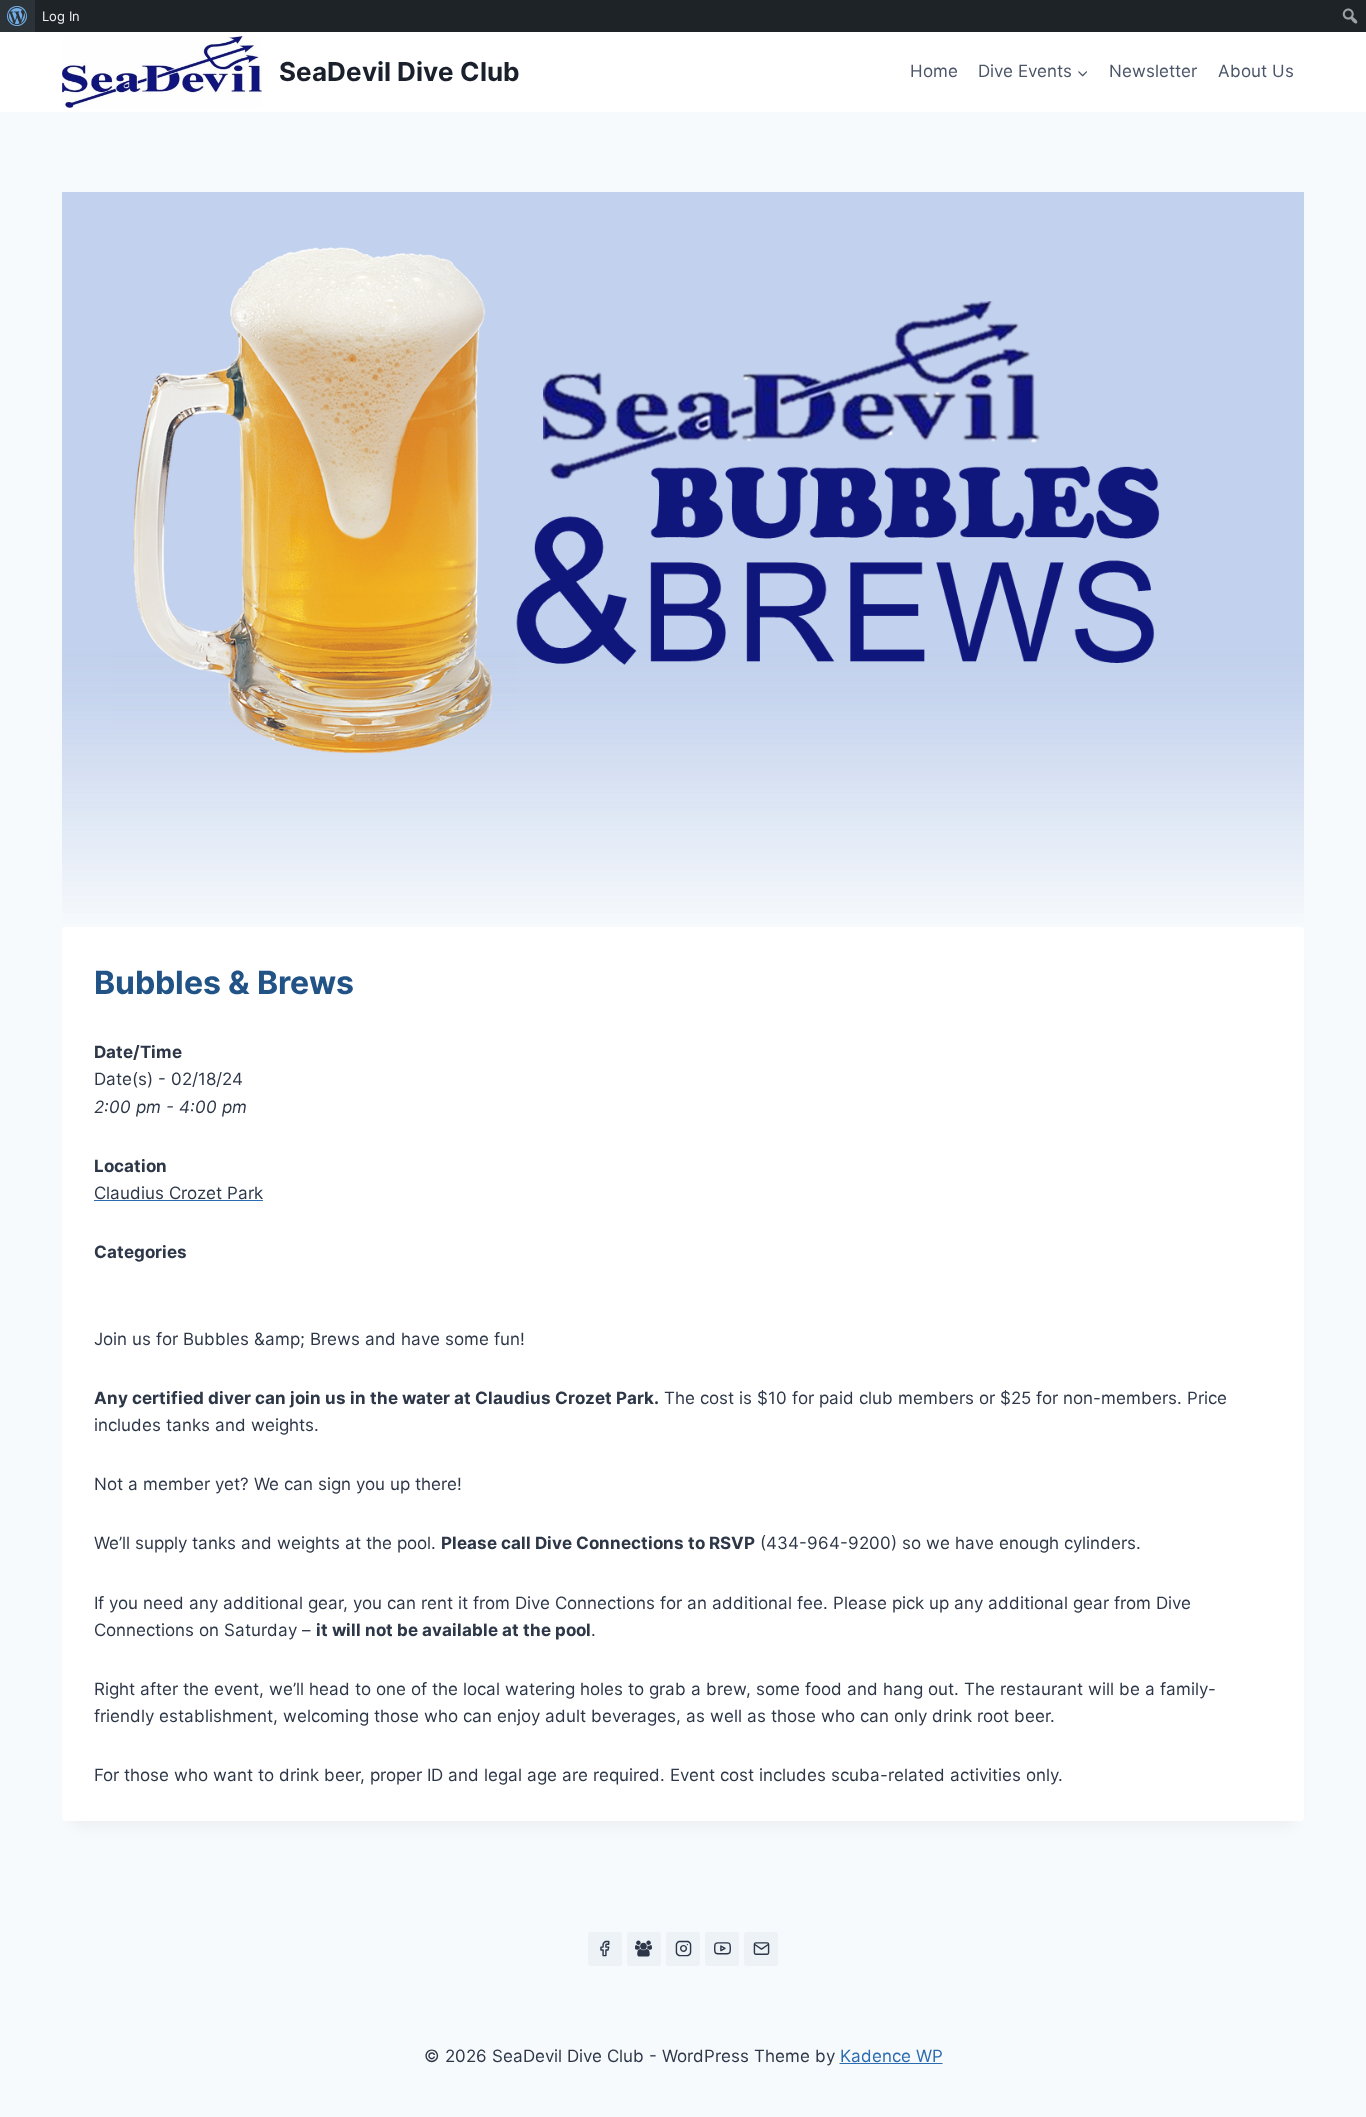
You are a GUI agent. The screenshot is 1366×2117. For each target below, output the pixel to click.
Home (934, 71)
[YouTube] (722, 1949)
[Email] (761, 1949)
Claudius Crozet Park (178, 1193)
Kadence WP (891, 2056)
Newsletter (1153, 71)
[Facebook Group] (644, 1949)
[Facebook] (605, 1949)
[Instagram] (683, 1949)
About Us (1256, 71)
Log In (61, 16)
